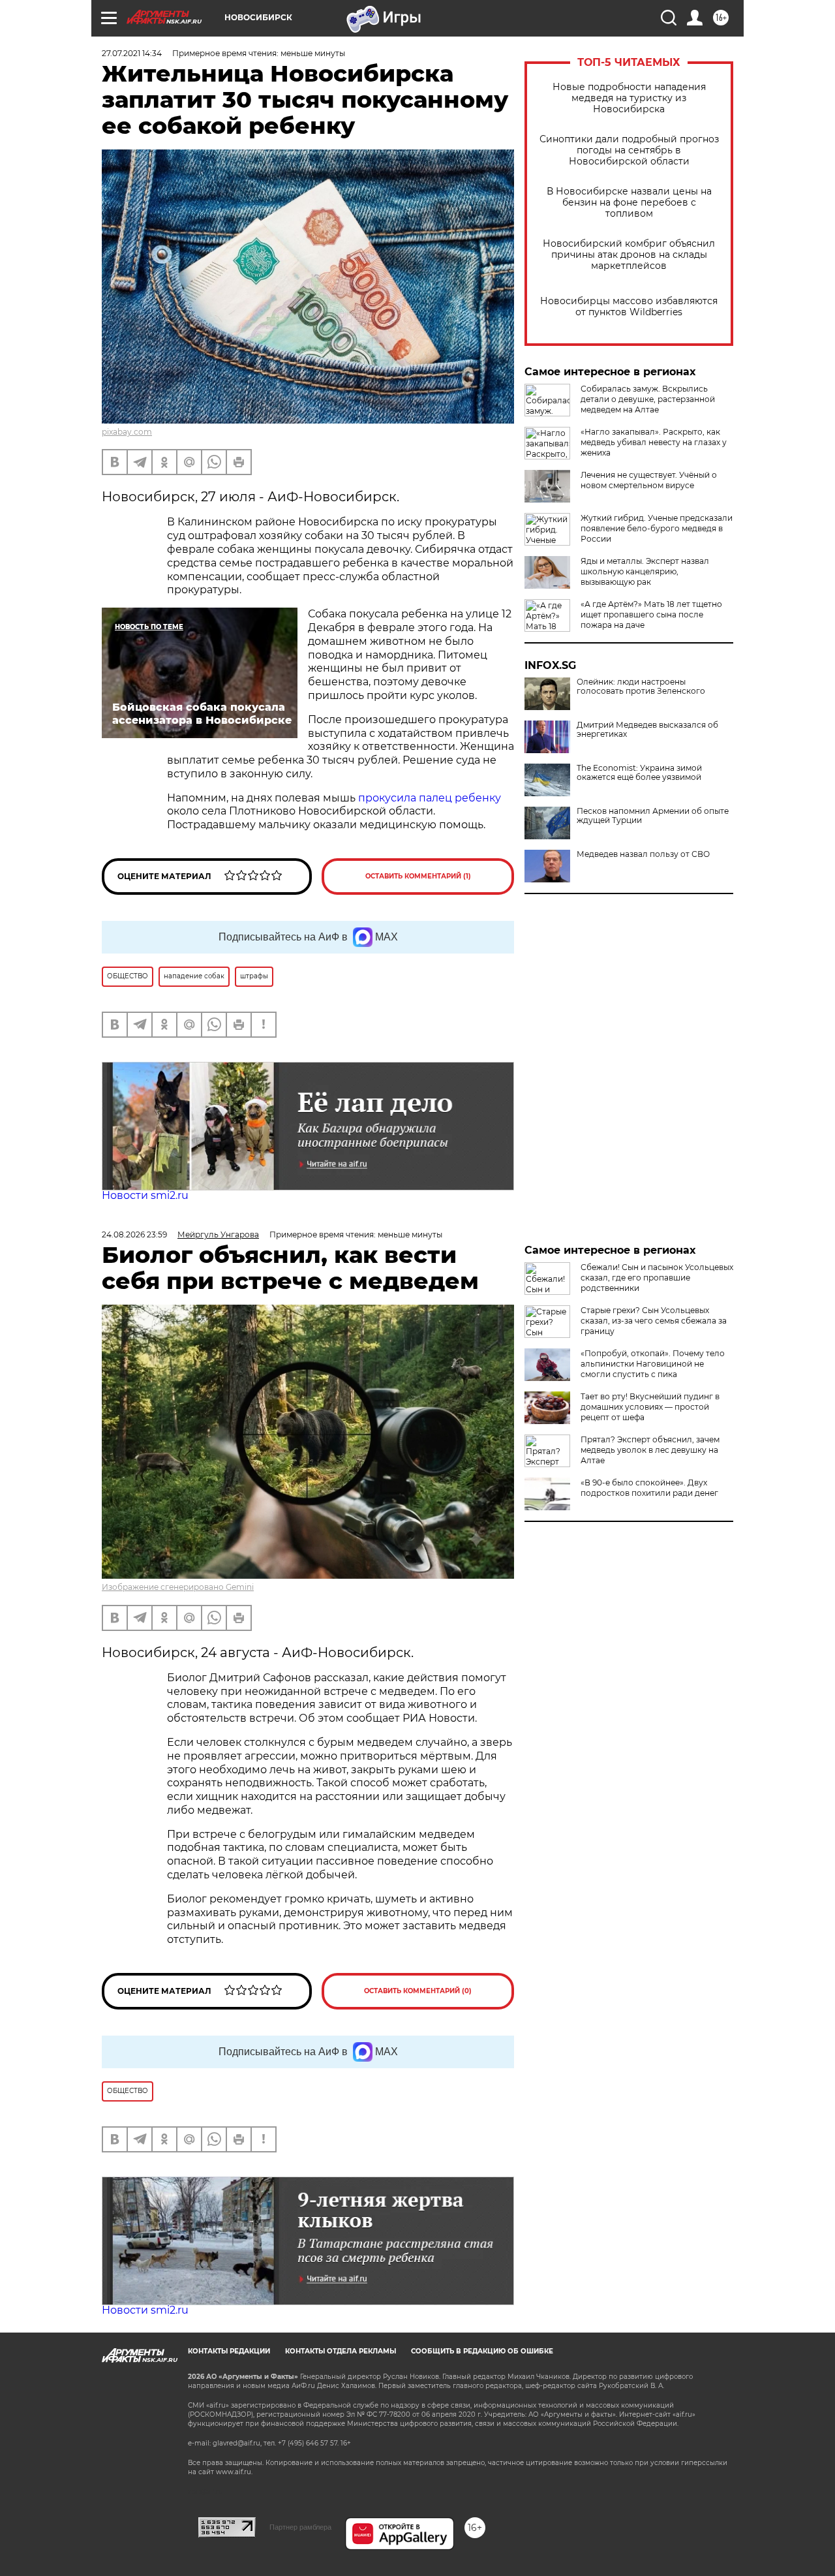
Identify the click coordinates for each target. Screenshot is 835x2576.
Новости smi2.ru (145, 1195)
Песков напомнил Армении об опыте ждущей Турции (653, 816)
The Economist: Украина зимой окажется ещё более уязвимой (639, 773)
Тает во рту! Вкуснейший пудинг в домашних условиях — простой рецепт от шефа (650, 1407)
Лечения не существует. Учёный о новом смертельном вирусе (649, 480)
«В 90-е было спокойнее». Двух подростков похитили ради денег (649, 1488)
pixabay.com (127, 432)
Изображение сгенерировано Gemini (178, 1587)
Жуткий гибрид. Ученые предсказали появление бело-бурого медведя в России (657, 528)
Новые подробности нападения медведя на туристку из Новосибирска (629, 98)
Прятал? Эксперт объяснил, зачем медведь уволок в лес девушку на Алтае (650, 1450)
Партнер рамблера (300, 2527)
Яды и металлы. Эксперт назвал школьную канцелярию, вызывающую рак (645, 571)
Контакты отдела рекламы (341, 2351)
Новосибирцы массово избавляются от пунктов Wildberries (629, 307)
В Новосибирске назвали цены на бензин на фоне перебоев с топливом (629, 203)
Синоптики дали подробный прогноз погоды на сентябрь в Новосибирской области (629, 150)
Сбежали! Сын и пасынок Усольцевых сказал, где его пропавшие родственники (657, 1278)
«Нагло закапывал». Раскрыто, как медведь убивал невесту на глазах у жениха (654, 442)
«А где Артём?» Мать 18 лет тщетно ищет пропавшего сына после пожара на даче (651, 614)
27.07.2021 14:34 (132, 53)
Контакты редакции (229, 2351)
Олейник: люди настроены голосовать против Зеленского (641, 687)
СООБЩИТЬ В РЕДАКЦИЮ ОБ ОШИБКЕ (482, 2351)
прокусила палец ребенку (430, 798)
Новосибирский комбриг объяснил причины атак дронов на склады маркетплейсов (629, 255)
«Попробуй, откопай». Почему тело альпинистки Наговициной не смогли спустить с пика (653, 1364)
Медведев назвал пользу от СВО (643, 854)
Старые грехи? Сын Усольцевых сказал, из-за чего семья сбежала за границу (654, 1321)
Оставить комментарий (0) (418, 1991)
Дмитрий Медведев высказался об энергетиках (647, 730)
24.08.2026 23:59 (134, 1234)
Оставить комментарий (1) (418, 876)
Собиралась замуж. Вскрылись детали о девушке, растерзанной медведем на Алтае (648, 399)
